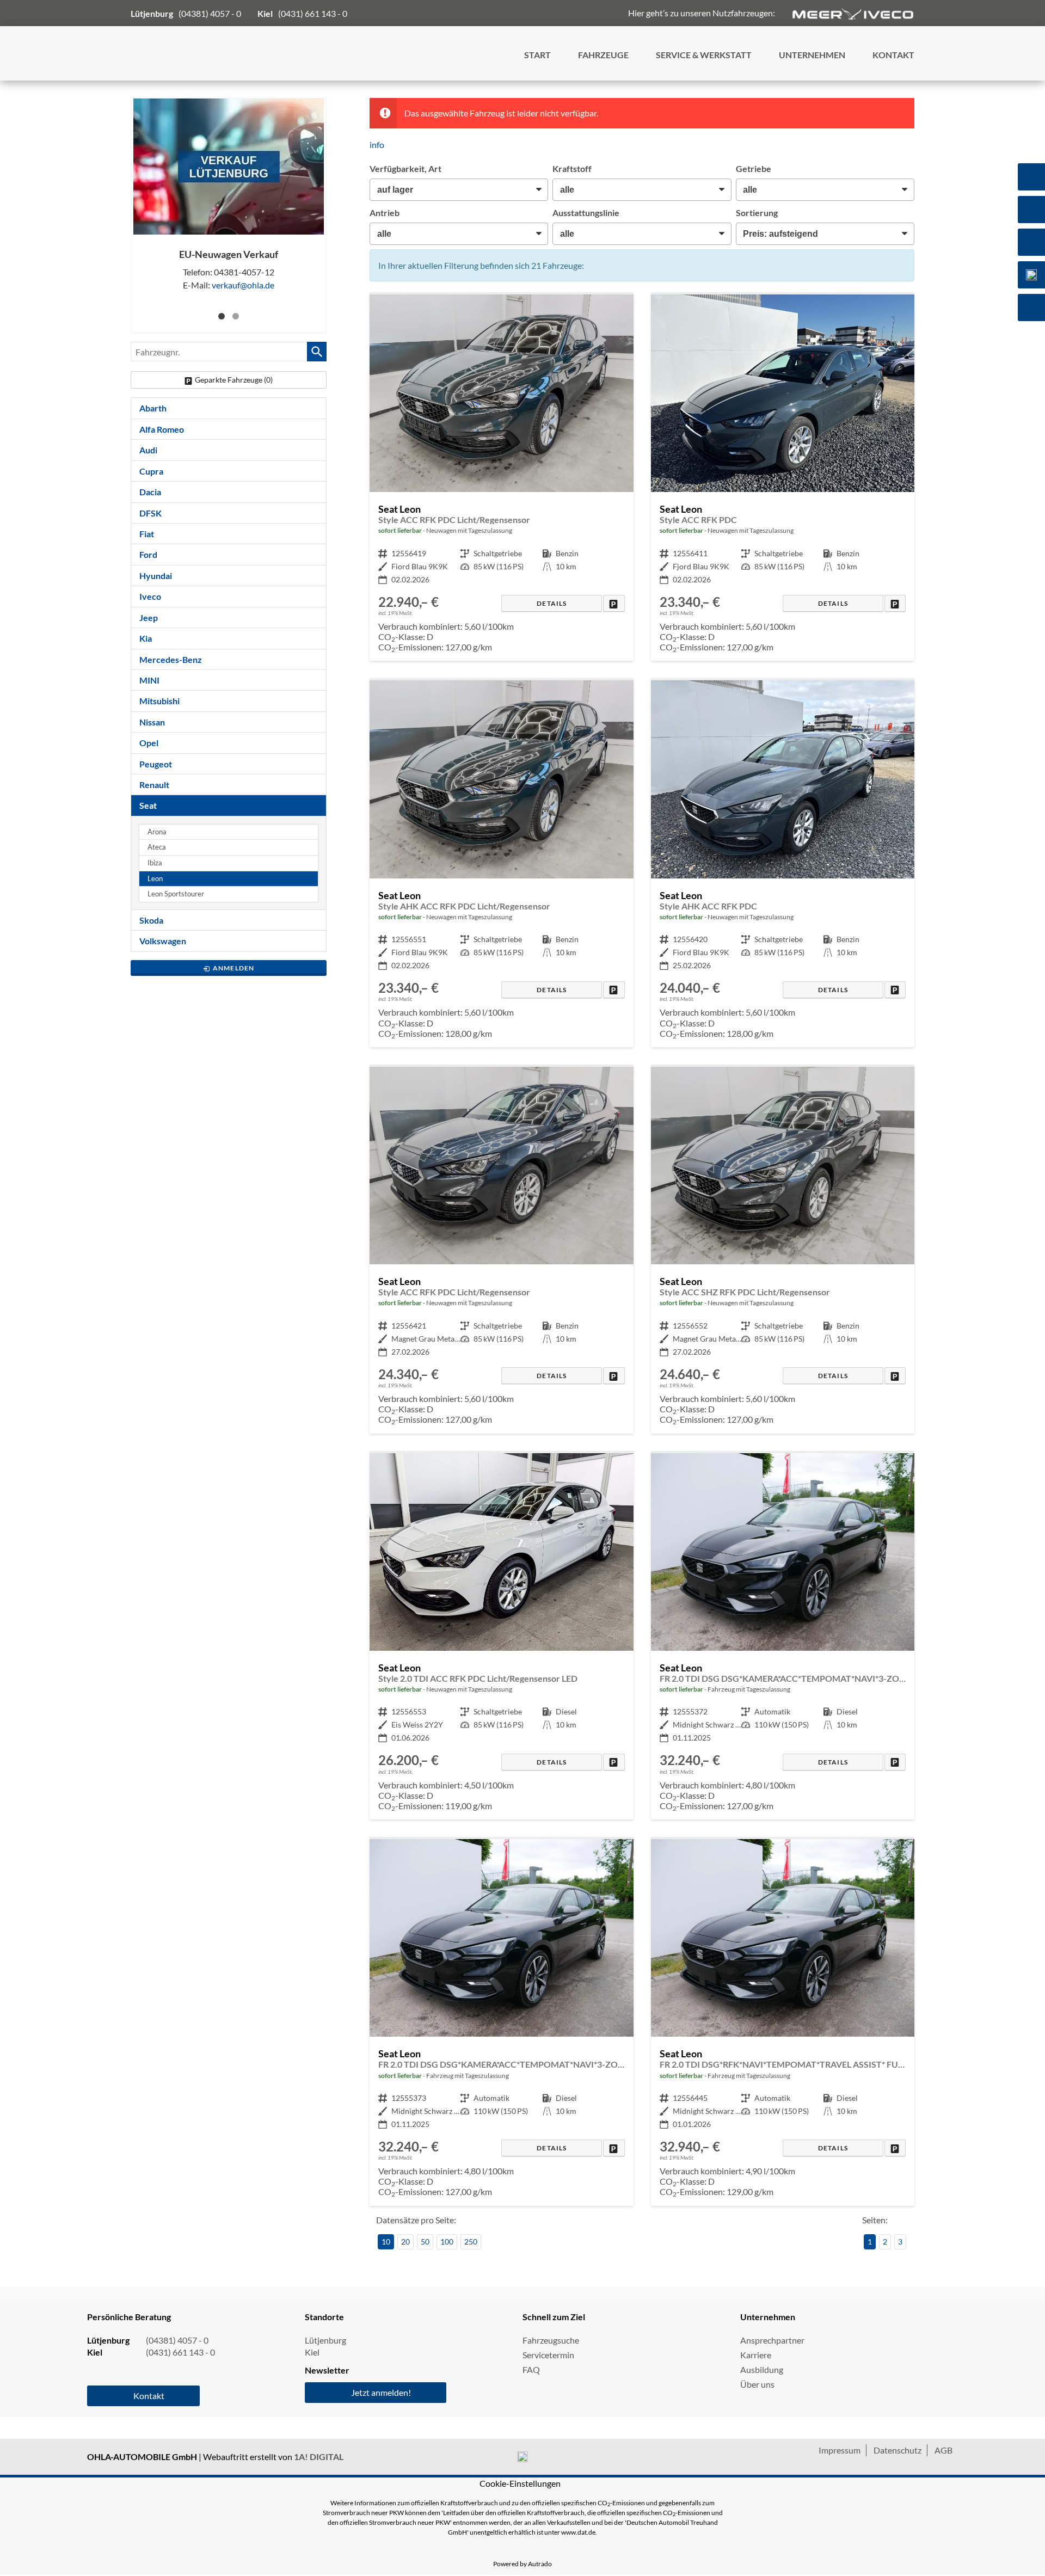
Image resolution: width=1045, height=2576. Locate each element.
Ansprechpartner (772, 2340)
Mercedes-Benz (171, 659)
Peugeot (156, 764)
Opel (149, 743)
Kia (146, 638)
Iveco (150, 596)
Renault (154, 785)
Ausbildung (762, 2369)
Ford (148, 554)
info (377, 145)
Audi (148, 450)
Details (552, 603)
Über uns (757, 2384)
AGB (943, 2450)
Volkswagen (163, 941)
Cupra (151, 471)
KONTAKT (893, 55)
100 (447, 2242)
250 (471, 2242)
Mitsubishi (159, 701)
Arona (157, 832)
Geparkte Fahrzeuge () (234, 380)
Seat (148, 805)
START (537, 55)
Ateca (157, 847)
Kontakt (149, 2396)
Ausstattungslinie (586, 213)
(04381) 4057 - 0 (210, 13)
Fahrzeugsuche (551, 2340)
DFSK (150, 513)
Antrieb (385, 213)
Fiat (147, 534)
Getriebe (754, 168)
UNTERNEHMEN (812, 55)
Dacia (150, 492)
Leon (155, 879)
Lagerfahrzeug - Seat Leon (501, 478)
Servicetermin (548, 2355)
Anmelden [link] (234, 968)
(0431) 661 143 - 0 (313, 13)
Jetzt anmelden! (381, 2392)
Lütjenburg (325, 2340)
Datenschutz (898, 2450)
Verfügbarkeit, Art (405, 168)
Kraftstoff (572, 168)
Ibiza (155, 863)
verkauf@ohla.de (243, 285)
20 (405, 2242)
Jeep (149, 617)
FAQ (531, 2369)
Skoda (151, 920)
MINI (149, 680)
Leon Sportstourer (176, 894)
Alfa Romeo (162, 429)
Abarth (153, 408)
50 (425, 2242)
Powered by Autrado (522, 2564)
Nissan (152, 722)
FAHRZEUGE (603, 55)
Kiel (312, 2352)
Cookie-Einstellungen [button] (520, 2483)
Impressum (840, 2450)
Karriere (756, 2355)
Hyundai (156, 576)
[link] (614, 603)
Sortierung (757, 213)
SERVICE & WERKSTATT (704, 55)
